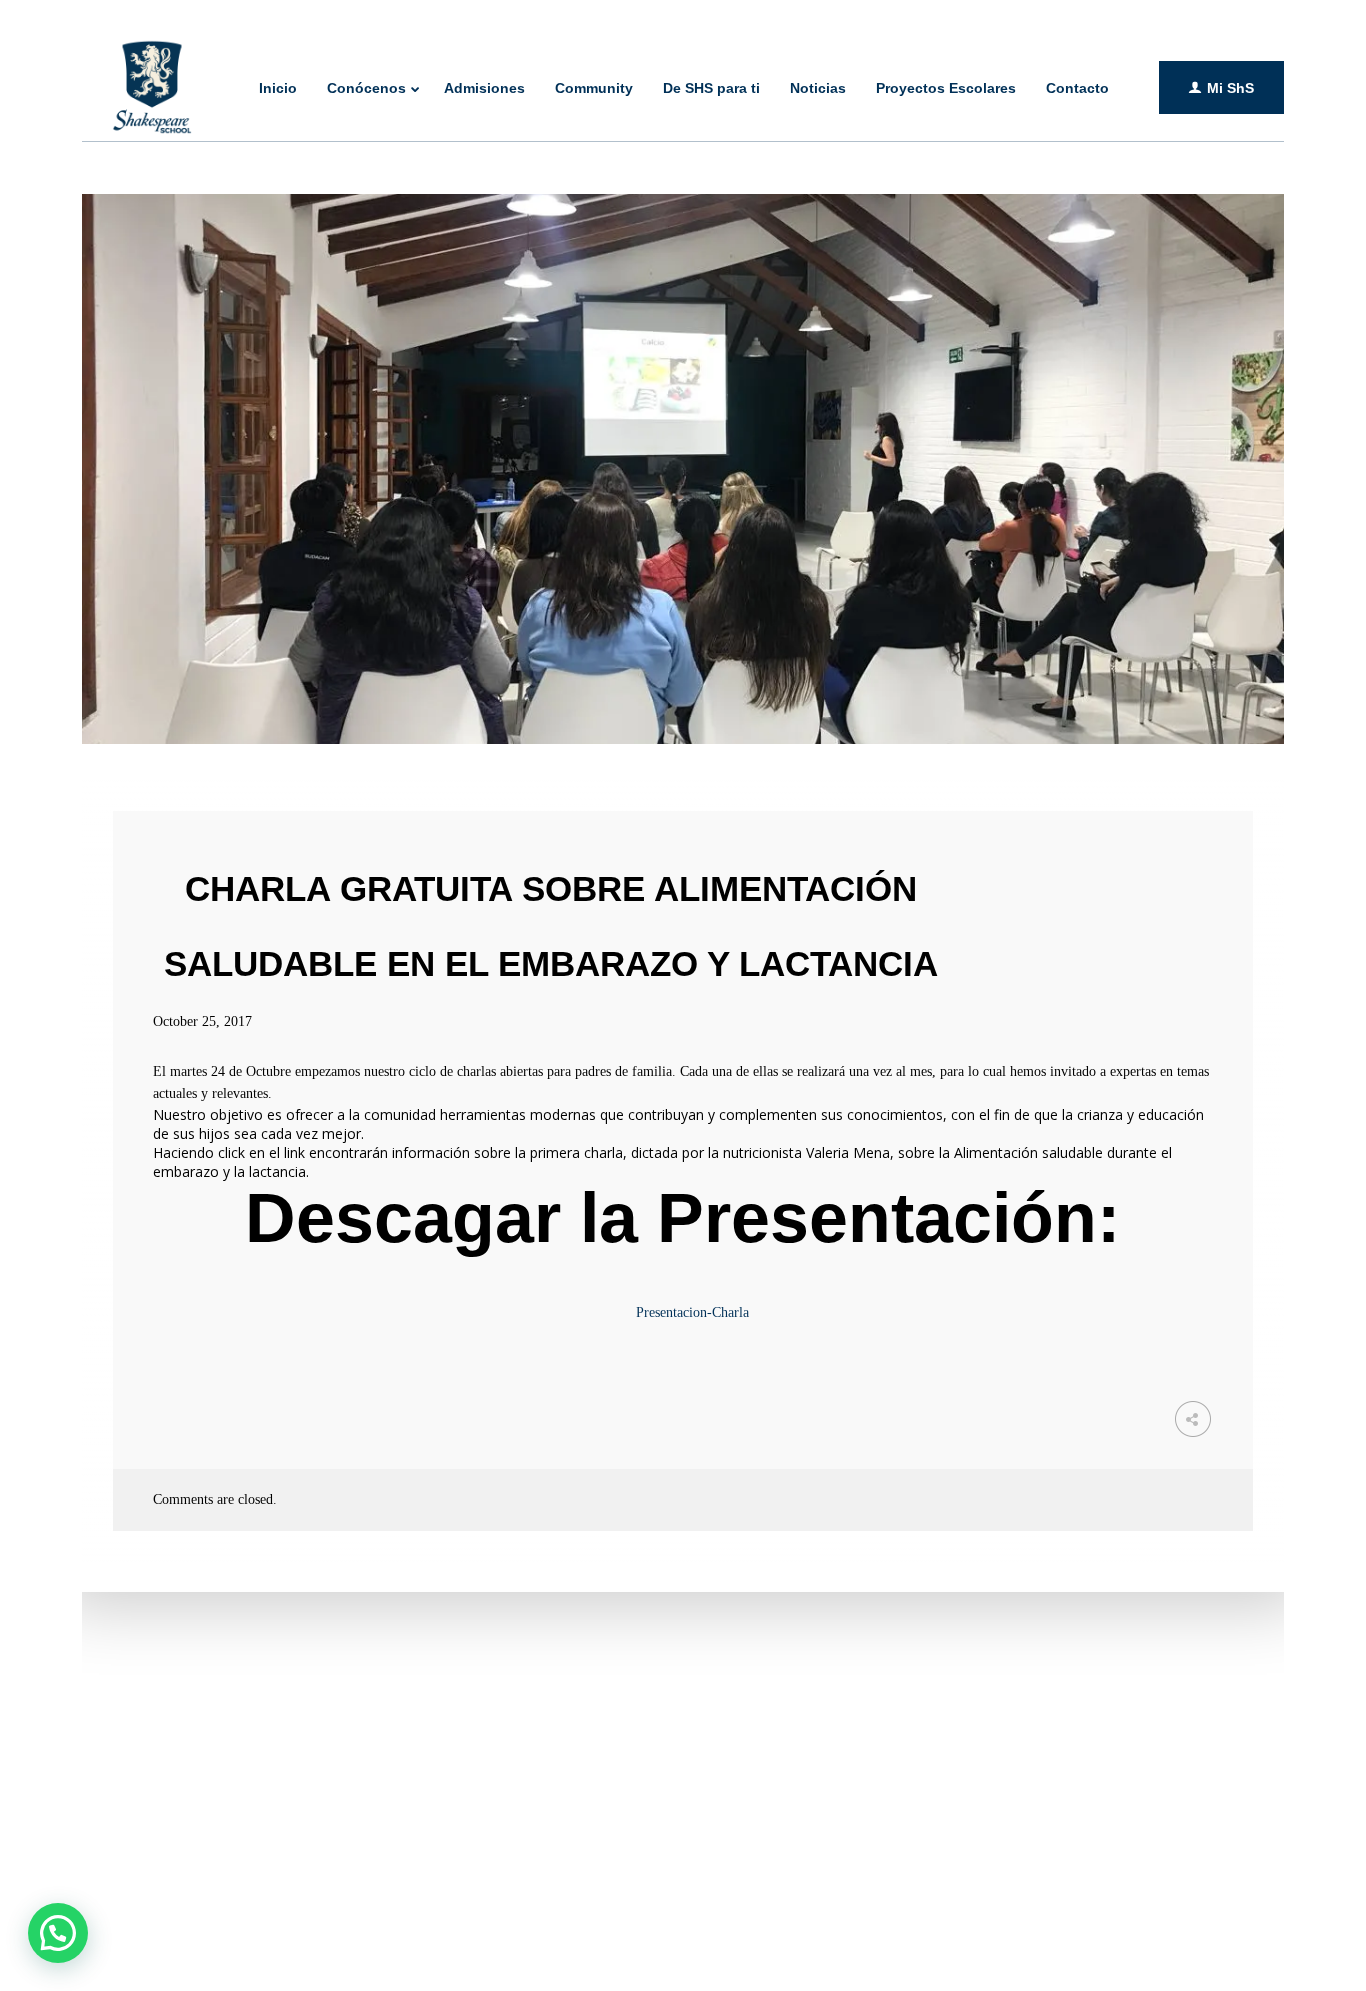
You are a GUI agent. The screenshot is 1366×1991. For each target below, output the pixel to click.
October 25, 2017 (202, 1021)
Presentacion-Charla (692, 1312)
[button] (58, 1933)
